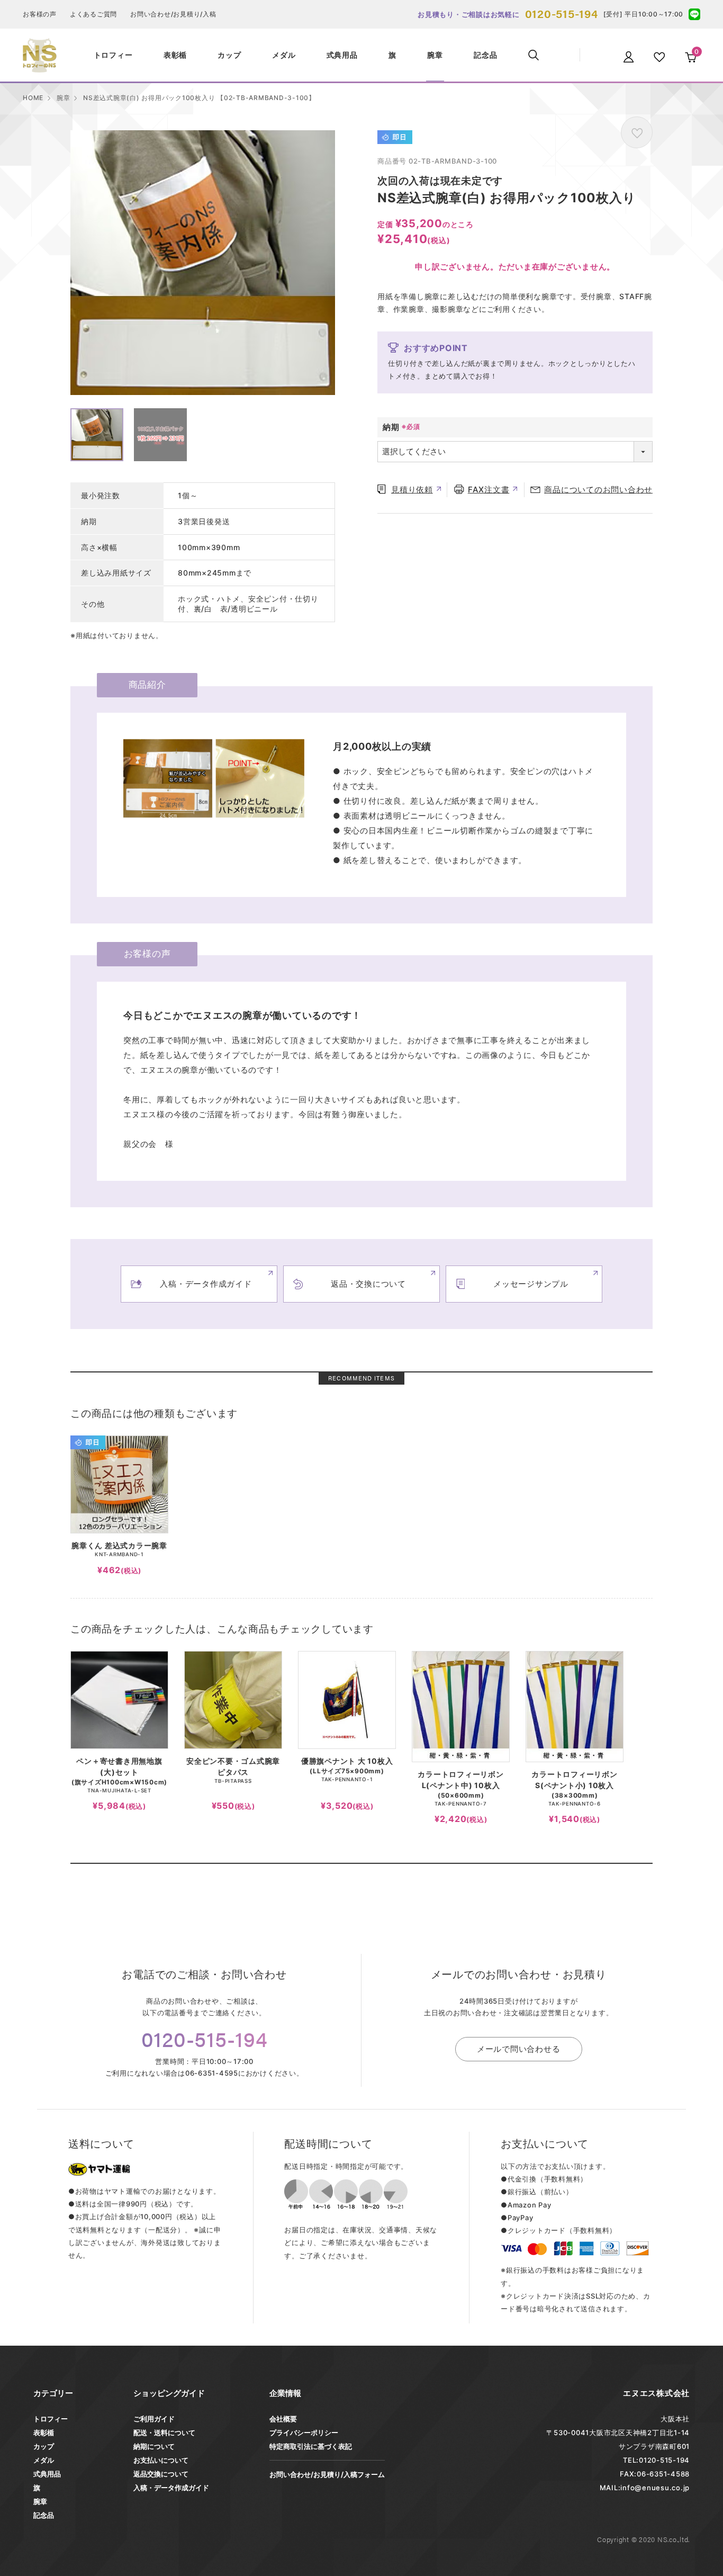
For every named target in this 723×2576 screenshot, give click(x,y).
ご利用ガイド (154, 2419)
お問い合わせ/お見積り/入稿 (173, 14)
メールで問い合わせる (519, 2049)
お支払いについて (161, 2460)
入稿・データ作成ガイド (171, 2488)
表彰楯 (44, 2433)
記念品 (44, 2515)
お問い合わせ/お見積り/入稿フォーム (327, 2474)
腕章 (64, 98)
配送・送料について (164, 2433)
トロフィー (51, 2419)
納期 (391, 427)
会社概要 (283, 2419)
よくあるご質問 (93, 14)
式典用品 (47, 2474)
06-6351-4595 (212, 2073)
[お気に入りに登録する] (637, 132)
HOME (33, 98)
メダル (44, 2460)
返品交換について (161, 2474)
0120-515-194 (562, 13)
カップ (44, 2446)
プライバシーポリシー (304, 2433)
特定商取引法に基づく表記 (311, 2446)
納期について (154, 2446)
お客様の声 (40, 14)
